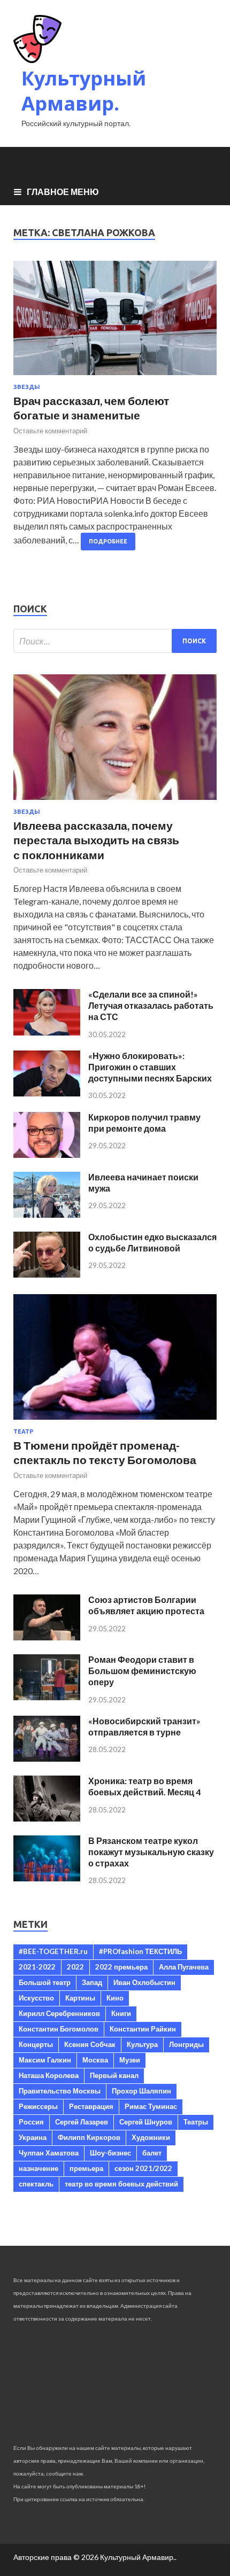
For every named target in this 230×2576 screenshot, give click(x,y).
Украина (33, 2137)
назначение (39, 2168)
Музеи (130, 2060)
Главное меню (63, 192)
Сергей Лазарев (82, 2122)
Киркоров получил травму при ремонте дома (144, 1123)
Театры (196, 2122)
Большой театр (45, 1982)
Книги (121, 2013)
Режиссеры (38, 2106)
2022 (75, 1967)
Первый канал (114, 2075)
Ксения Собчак (90, 2044)
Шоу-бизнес (110, 2153)
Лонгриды (186, 2044)
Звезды (27, 387)
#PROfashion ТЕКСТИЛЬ (140, 1951)
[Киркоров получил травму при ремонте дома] (47, 1154)
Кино (115, 1998)
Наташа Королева (49, 2075)
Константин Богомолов (59, 2029)
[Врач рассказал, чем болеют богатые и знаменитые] (115, 322)
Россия (31, 2122)
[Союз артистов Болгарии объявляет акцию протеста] (47, 1637)
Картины (80, 1998)
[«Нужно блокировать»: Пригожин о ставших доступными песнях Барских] (47, 1093)
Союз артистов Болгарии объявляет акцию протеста (146, 1605)
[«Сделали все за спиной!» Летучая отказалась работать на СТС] (47, 1032)
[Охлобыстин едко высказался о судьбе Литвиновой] (47, 1274)
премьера (86, 2168)
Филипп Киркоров (89, 2137)
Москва (95, 2060)
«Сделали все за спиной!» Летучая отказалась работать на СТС (151, 1005)
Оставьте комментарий (50, 431)
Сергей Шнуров (146, 2122)
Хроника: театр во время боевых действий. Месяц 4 (144, 1786)
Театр (23, 1431)
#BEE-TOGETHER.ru (53, 1951)
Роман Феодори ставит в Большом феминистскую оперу (142, 1671)
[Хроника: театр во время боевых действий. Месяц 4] (47, 1818)
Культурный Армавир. (84, 91)
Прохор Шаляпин (141, 2091)
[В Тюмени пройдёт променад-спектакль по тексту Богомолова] (115, 1422)
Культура (142, 2044)
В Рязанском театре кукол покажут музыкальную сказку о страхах (151, 1852)
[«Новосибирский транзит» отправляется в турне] (47, 1758)
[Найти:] (115, 641)
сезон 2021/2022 (143, 2168)
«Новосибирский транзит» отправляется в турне (144, 1726)
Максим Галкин (45, 2060)
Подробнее (108, 541)
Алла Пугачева (184, 1967)
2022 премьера (121, 1967)
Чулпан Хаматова (49, 2153)
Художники (151, 2137)
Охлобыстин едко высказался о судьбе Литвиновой (152, 1242)
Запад (92, 1982)
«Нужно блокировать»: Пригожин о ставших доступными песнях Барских (150, 1067)
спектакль (36, 2184)
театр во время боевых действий (121, 2184)
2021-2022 (37, 1967)
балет (152, 2153)
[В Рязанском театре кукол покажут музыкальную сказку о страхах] (47, 1878)
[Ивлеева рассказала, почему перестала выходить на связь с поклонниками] (115, 802)
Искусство (36, 1998)
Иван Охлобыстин (144, 1982)
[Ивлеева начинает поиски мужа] (47, 1214)
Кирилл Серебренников (59, 2013)
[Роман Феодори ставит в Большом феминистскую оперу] (47, 1697)
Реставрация (91, 2106)
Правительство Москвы (60, 2091)
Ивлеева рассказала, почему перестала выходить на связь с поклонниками (96, 840)
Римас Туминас (151, 2106)
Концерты (36, 2044)
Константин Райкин (143, 2029)
